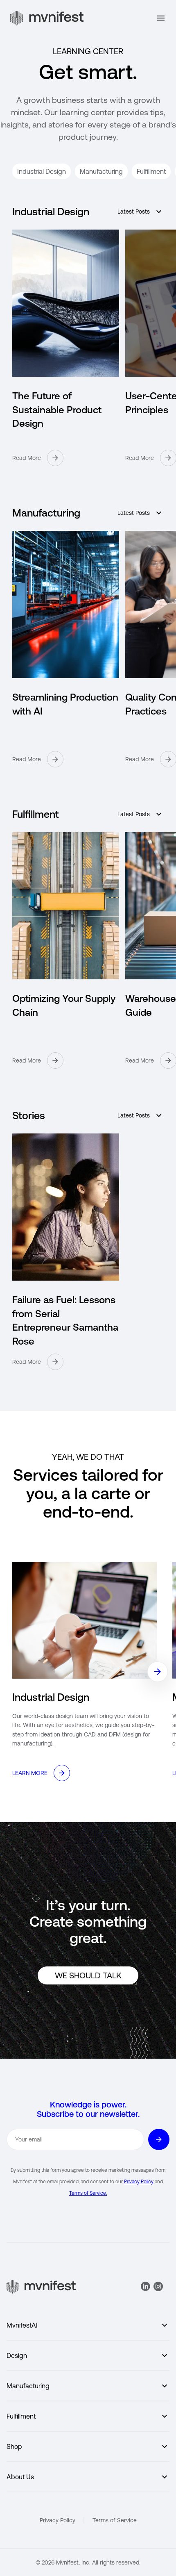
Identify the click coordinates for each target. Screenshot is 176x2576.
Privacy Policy (139, 2182)
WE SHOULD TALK (88, 1975)
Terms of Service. (88, 2193)
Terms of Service (115, 2520)
